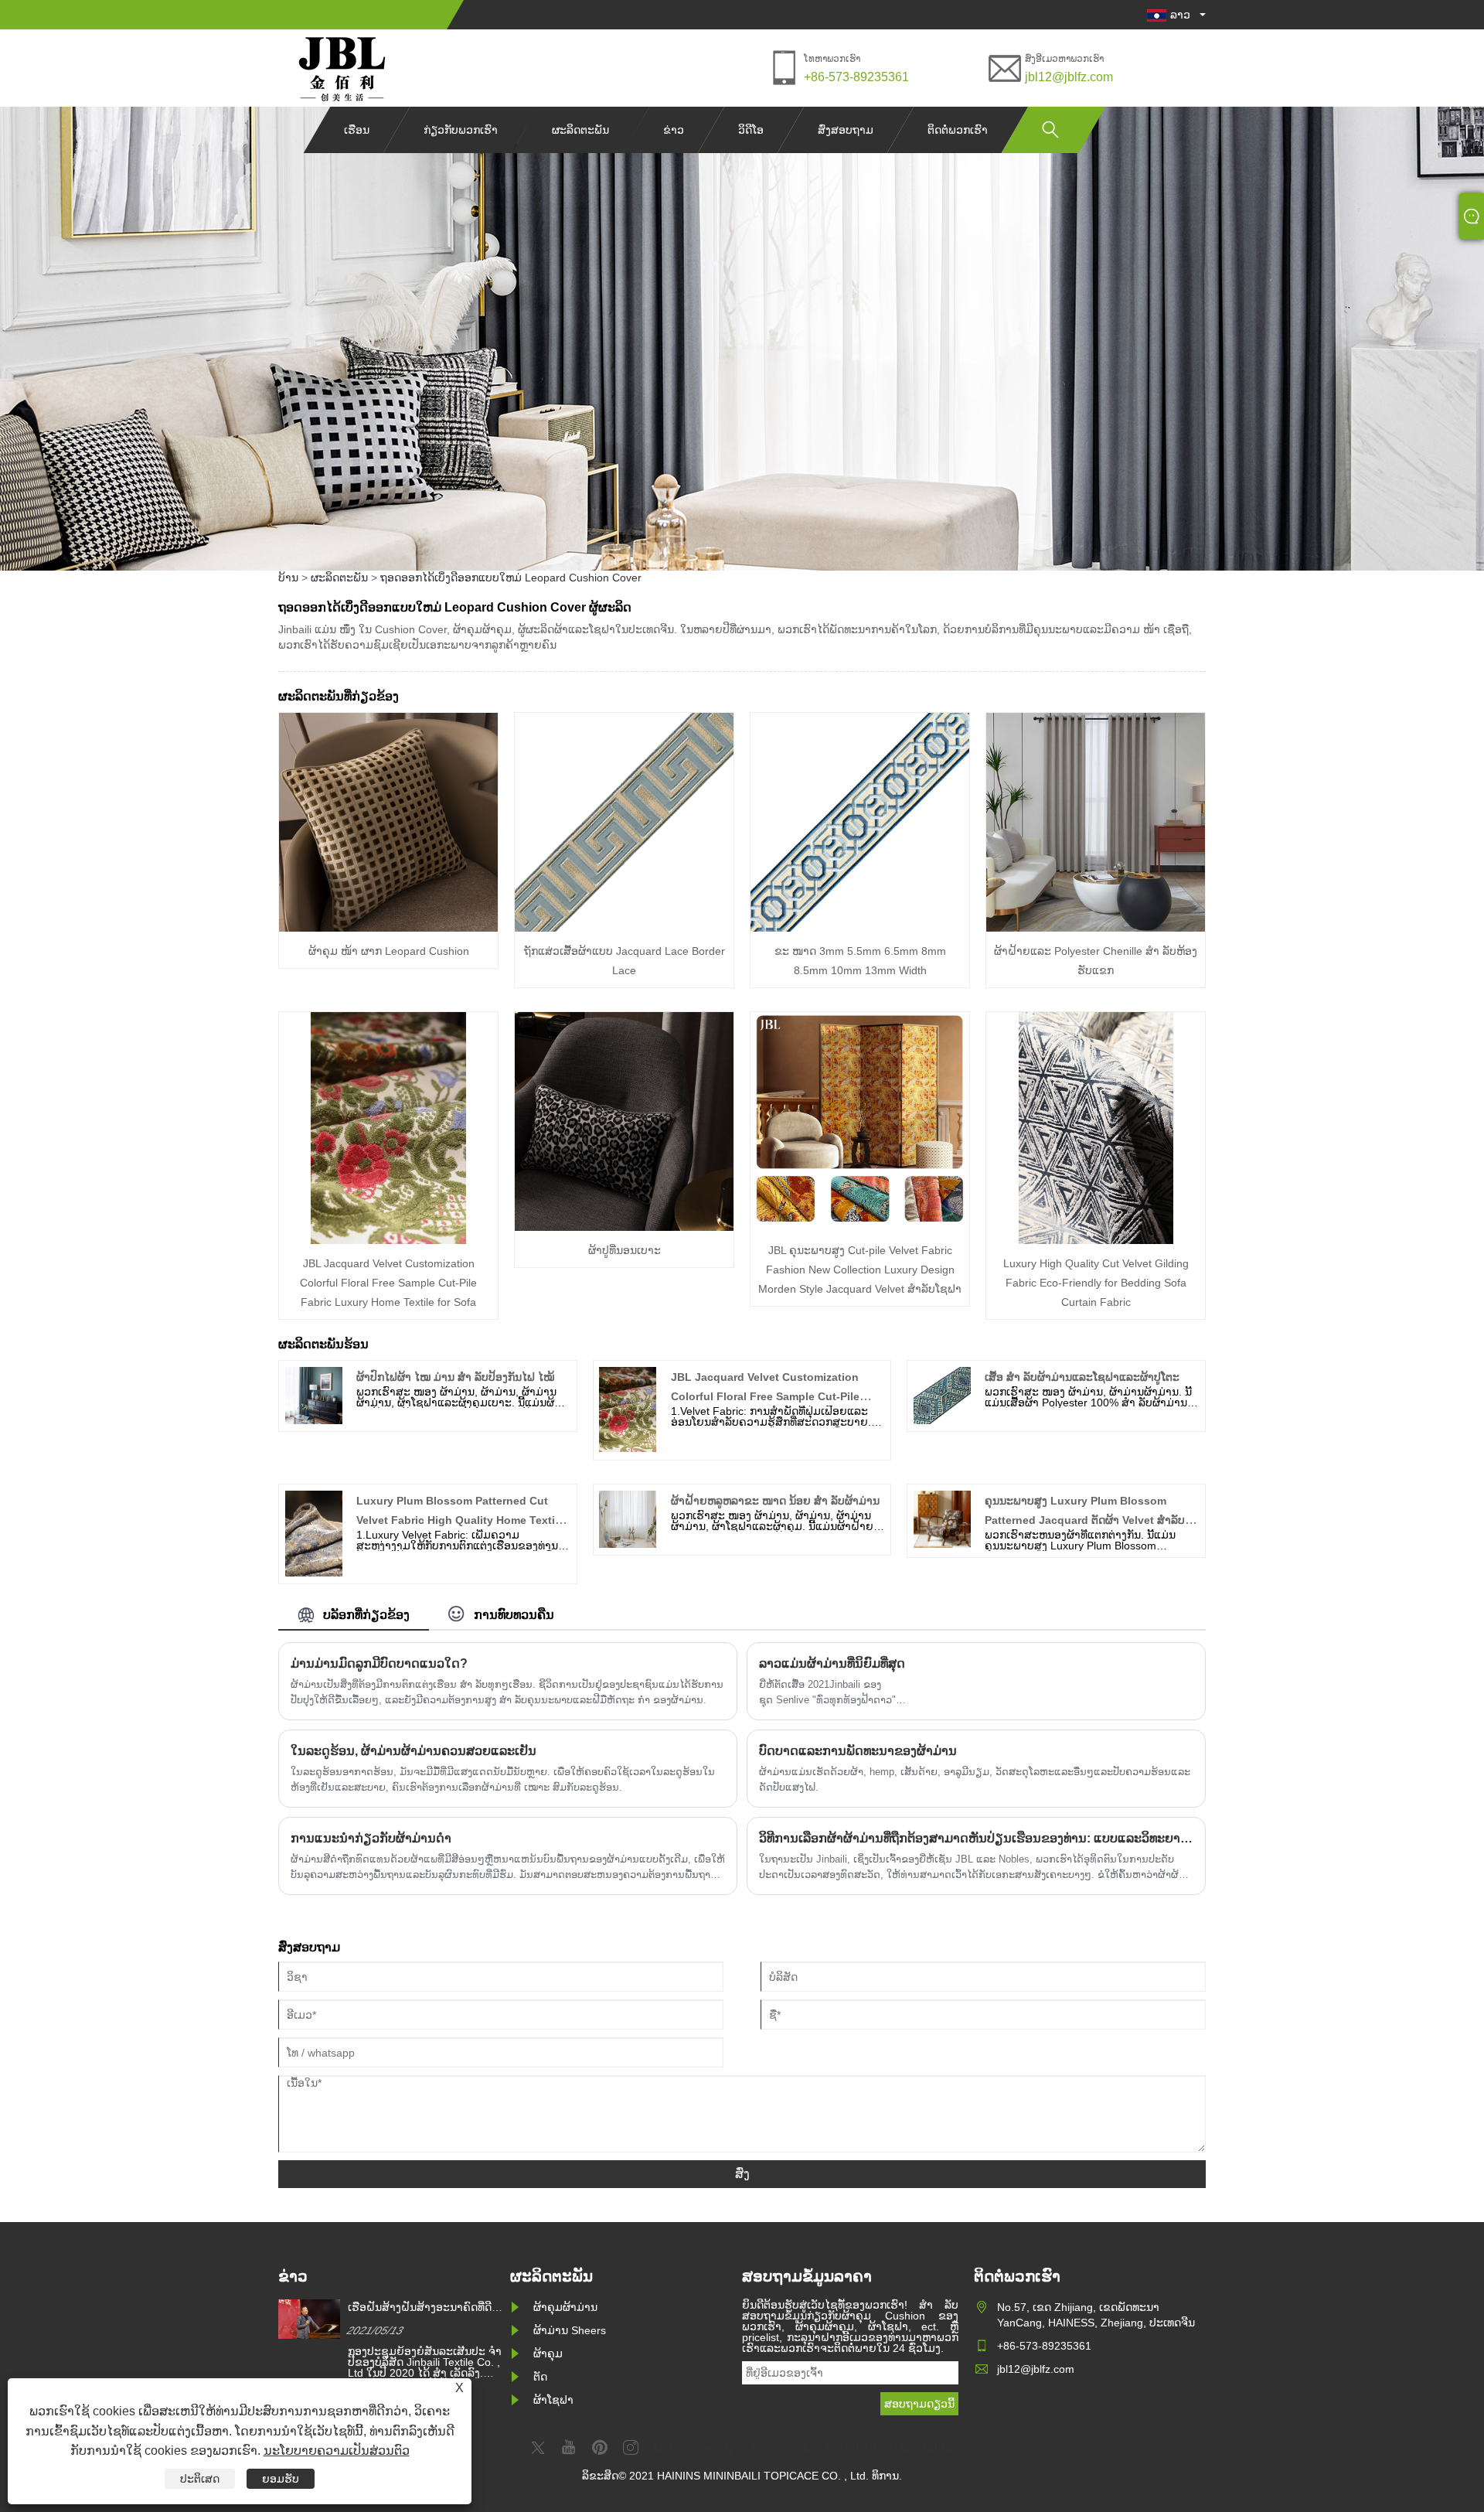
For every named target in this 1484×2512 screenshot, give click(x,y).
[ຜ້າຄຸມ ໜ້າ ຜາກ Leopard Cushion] (388, 928)
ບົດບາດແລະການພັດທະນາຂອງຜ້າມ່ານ (858, 1751)
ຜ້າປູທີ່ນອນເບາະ (625, 1250)
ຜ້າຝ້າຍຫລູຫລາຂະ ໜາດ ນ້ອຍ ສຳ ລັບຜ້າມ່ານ (775, 1501)
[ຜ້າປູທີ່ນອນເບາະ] (624, 1227)
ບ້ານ (288, 578)
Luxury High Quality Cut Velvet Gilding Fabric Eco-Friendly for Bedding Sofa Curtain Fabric (1096, 1283)
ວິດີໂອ (751, 130)
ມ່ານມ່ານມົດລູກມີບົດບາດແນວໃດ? (379, 1663)
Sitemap (715, 2447)
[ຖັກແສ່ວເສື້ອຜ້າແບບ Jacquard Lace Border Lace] (624, 928)
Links (667, 2447)
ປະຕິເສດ (200, 2479)
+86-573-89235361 (856, 77)
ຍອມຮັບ (281, 2479)
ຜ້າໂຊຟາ (553, 2400)
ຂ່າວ (674, 130)
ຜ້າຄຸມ (548, 2354)
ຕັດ (540, 2377)
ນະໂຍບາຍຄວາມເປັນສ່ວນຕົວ (337, 2451)
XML (799, 2447)
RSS (761, 2447)
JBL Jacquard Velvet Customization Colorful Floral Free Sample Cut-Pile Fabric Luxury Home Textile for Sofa (388, 1283)
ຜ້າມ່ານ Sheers (570, 2330)
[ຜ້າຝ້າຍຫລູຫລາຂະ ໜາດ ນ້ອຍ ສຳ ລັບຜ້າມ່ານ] (628, 1544)
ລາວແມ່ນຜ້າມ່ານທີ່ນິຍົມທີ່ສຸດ (832, 1663)
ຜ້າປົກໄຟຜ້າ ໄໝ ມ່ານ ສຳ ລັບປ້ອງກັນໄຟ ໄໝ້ (455, 1377)
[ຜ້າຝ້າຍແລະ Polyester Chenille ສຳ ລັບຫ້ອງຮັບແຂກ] (1096, 928)
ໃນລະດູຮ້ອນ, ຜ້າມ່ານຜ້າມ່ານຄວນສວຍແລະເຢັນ (414, 1751)
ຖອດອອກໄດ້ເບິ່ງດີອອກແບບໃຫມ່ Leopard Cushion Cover (511, 578)
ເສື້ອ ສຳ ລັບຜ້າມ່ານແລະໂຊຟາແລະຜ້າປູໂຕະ (1082, 1377)
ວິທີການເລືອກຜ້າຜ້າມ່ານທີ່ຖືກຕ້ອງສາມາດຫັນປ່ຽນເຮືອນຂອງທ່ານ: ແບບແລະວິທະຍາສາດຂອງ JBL (976, 1838)
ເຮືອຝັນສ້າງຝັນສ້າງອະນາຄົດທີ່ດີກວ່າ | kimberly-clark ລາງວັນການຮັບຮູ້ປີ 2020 (424, 2308)
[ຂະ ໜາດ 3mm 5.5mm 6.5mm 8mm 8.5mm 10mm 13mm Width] (860, 928)
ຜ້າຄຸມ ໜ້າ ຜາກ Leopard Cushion (389, 951)
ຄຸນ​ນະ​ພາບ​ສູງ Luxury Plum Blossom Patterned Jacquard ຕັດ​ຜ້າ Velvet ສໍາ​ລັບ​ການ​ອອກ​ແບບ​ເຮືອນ (1085, 1520)
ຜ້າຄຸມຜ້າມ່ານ (565, 2307)
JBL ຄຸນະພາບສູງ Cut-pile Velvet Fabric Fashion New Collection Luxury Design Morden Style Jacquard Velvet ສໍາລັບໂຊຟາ (860, 1270)
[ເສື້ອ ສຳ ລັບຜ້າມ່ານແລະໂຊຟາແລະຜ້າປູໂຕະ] (942, 1420)
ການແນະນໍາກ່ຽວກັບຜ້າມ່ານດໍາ (371, 1838)
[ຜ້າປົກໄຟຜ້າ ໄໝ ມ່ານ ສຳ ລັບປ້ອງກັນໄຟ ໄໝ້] (314, 1420)
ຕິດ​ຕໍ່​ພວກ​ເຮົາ (958, 130)
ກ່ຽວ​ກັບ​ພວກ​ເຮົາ (461, 130)
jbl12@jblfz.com (1069, 77)
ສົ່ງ (742, 2174)
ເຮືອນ (357, 130)
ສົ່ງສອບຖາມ (846, 130)
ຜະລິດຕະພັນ (580, 130)
